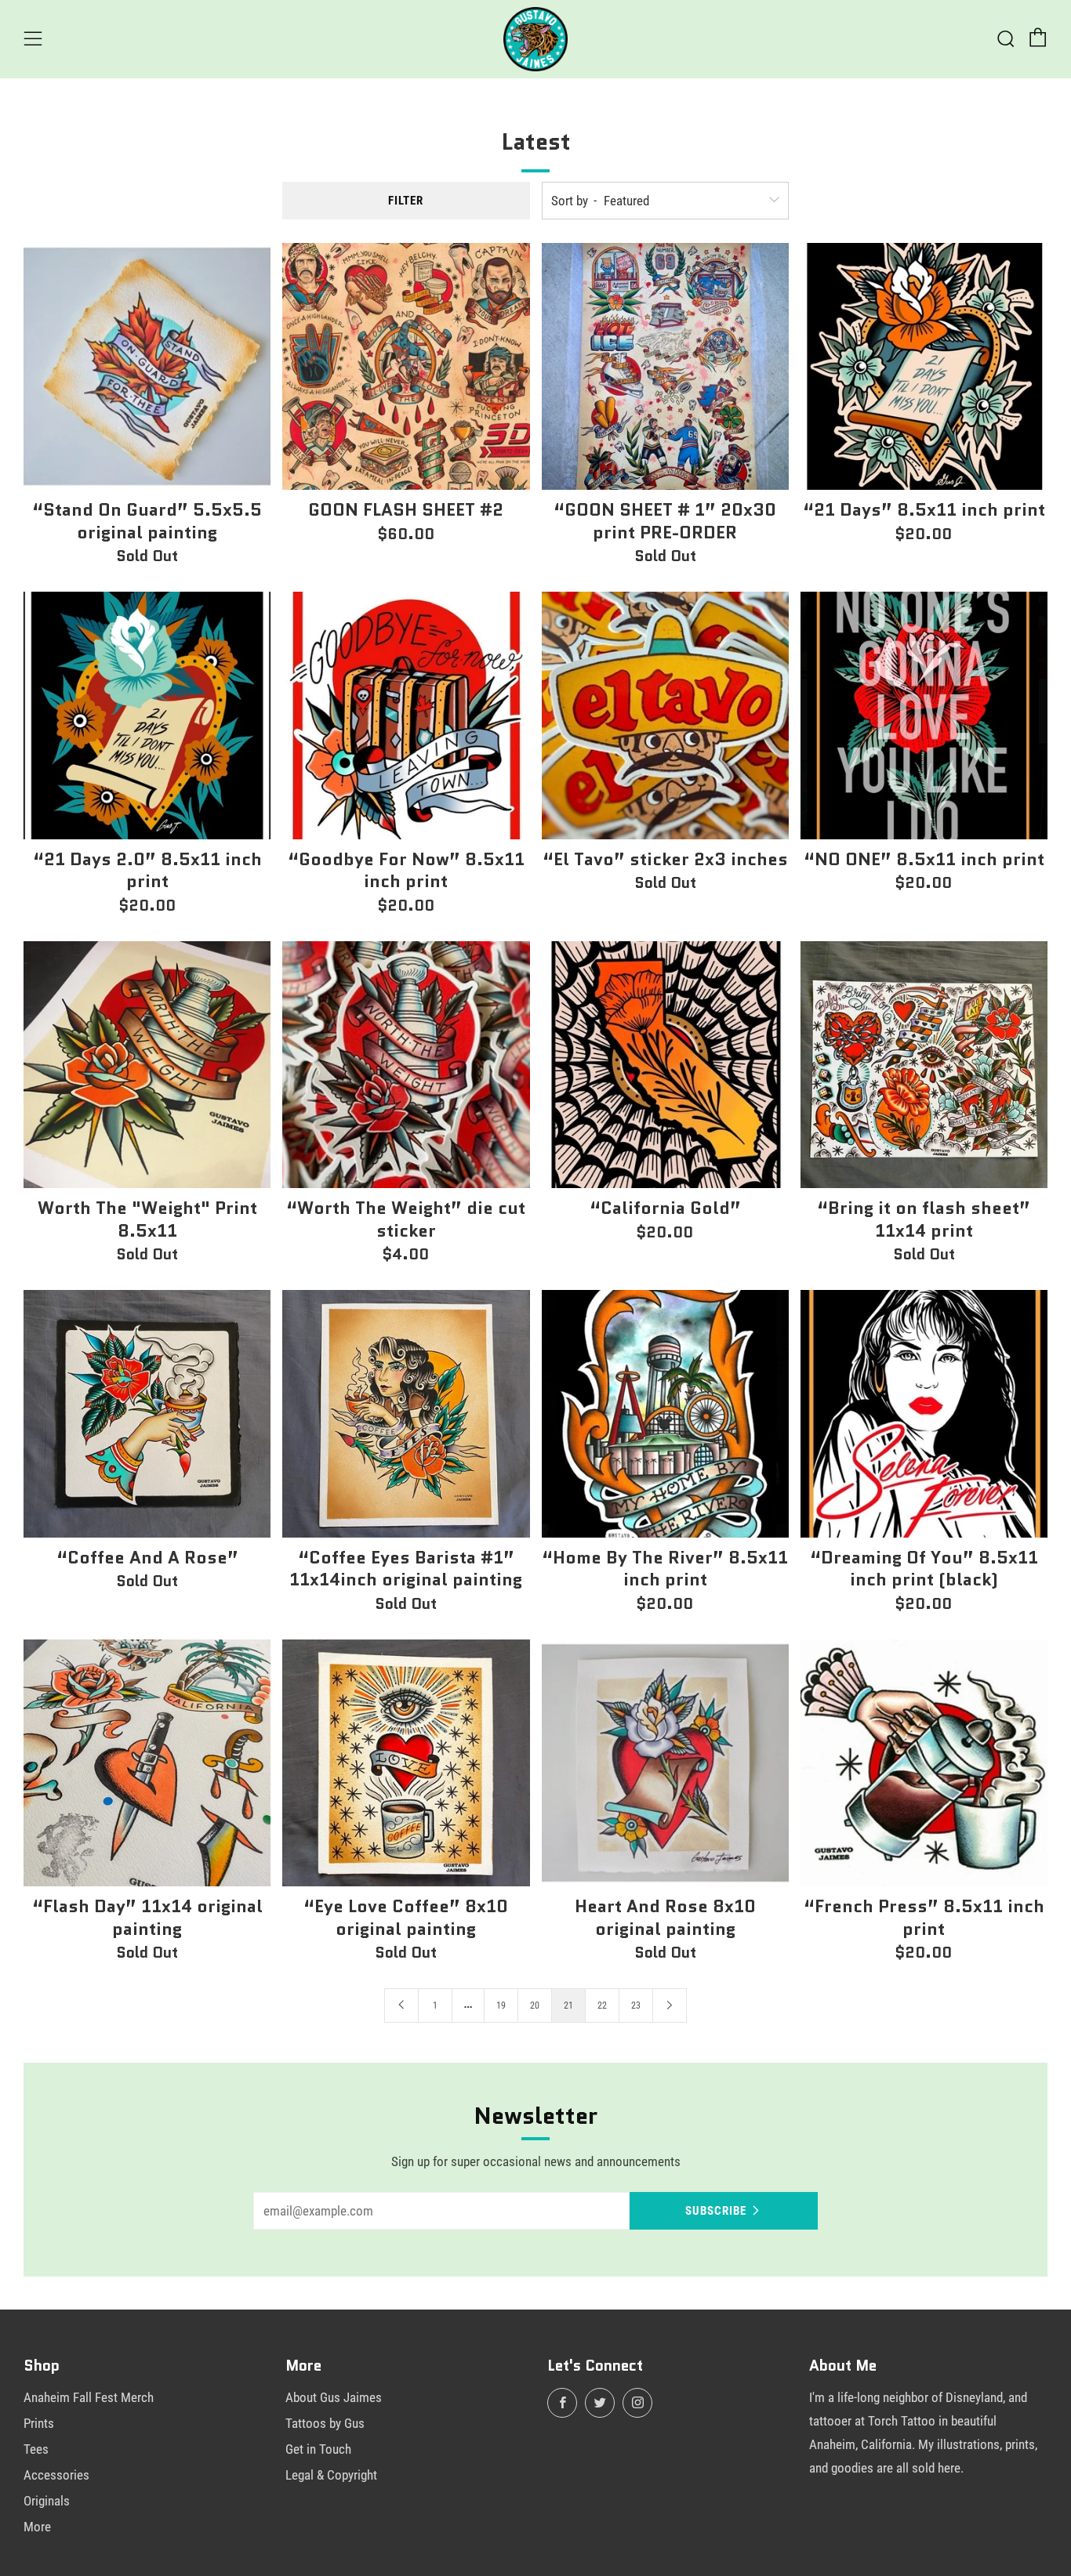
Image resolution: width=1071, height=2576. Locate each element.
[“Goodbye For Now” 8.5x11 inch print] (406, 715)
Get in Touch (318, 2449)
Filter (406, 201)
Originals (47, 2501)
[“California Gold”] (665, 1065)
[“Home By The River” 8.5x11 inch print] (665, 1413)
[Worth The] (147, 1065)
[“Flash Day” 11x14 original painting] (147, 1763)
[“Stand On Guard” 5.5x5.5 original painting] (147, 366)
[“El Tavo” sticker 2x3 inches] (665, 715)
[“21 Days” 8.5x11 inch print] (924, 366)
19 (501, 2005)
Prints (39, 2423)
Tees (36, 2449)
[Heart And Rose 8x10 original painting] (665, 1763)
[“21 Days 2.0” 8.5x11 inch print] (147, 715)
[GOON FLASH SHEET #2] (406, 366)
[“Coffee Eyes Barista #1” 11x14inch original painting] (406, 1413)
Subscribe (716, 2211)
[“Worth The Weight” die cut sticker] (406, 1065)
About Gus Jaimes (334, 2397)
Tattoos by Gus (325, 2423)
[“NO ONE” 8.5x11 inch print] (924, 715)
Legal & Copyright (331, 2475)
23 (636, 2005)
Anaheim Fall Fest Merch (89, 2397)
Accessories (56, 2475)
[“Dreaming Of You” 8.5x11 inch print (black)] (924, 1413)
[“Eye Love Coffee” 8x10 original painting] (406, 1763)
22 (602, 2005)
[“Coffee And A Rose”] (147, 1413)
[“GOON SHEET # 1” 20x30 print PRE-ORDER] (665, 366)
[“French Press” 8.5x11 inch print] (924, 1763)
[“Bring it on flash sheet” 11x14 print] (924, 1065)
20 (535, 2005)
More (37, 2527)
